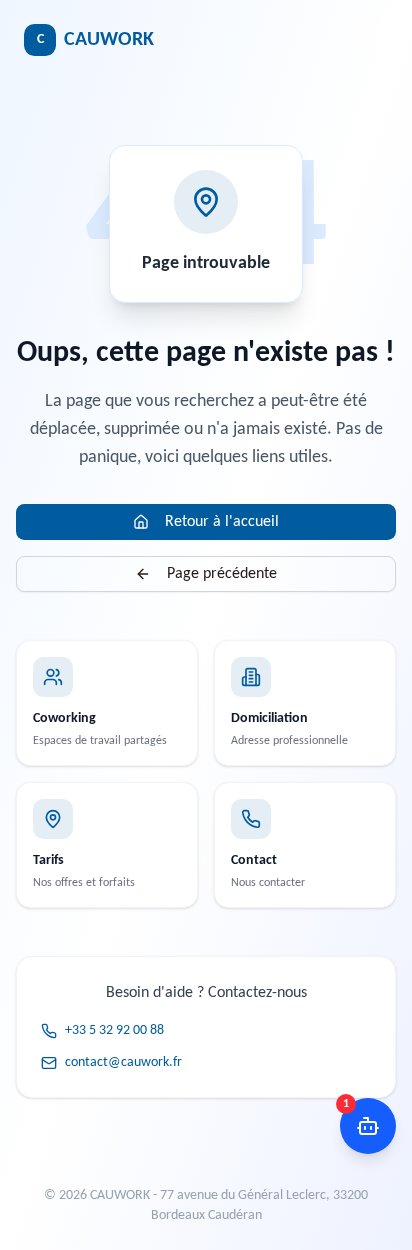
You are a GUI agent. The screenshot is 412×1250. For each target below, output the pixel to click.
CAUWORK (95, 40)
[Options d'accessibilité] (378, 30)
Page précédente (222, 574)
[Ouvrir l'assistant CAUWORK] (368, 1126)
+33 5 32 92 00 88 (114, 1030)
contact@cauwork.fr (123, 1062)
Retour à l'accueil (222, 522)
